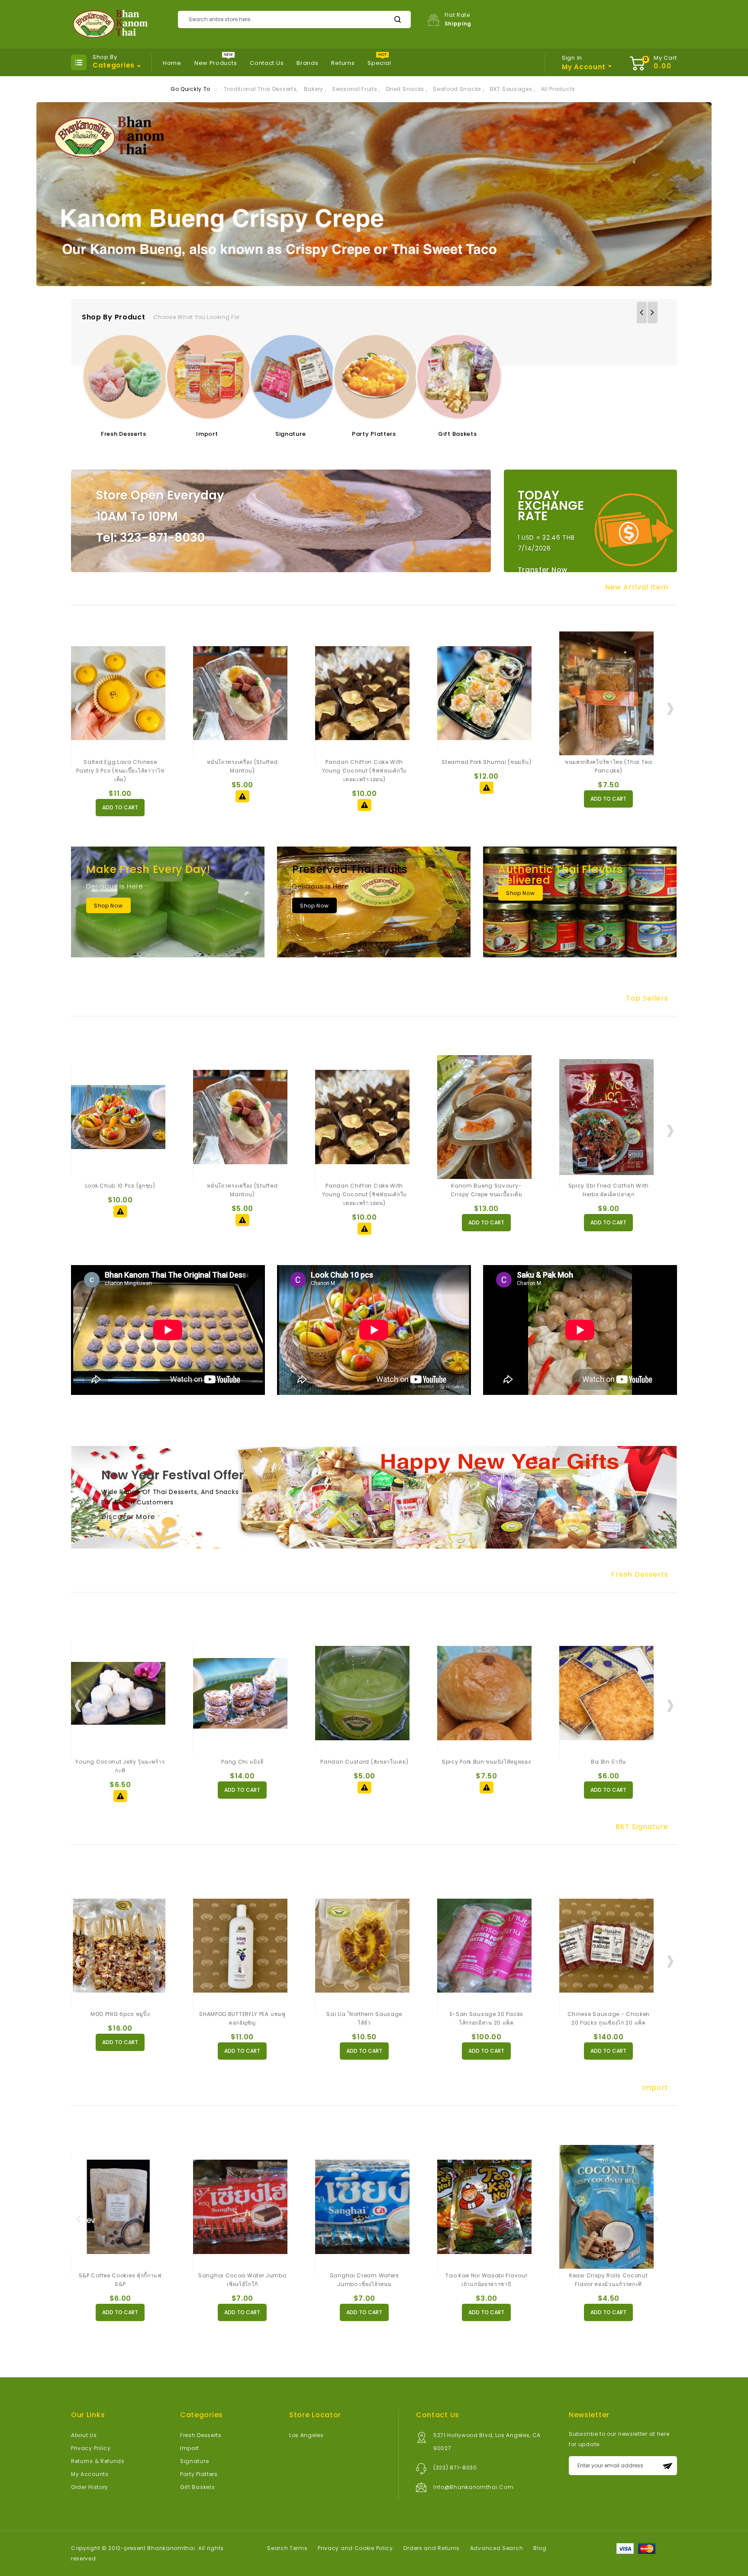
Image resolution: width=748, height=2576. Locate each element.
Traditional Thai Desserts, (261, 89)
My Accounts (90, 2474)
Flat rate (458, 19)
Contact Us (267, 63)
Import (207, 434)
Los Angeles (306, 2435)
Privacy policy (91, 2448)
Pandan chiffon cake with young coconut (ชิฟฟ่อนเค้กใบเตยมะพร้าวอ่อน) (243, 771)
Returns (343, 63)
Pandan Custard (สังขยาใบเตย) (242, 1762)
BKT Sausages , (513, 89)
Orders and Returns (431, 2548)
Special (379, 63)
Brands (307, 63)
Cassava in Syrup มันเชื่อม (609, 1762)
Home (172, 63)
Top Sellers (647, 998)
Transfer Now (543, 570)
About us (84, 2435)
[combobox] (294, 19)
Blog (540, 2548)
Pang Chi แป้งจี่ (120, 1762)
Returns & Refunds (98, 2461)
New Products (216, 63)
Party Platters (374, 434)
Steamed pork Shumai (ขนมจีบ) (364, 762)
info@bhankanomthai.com (473, 2487)
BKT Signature (642, 1827)
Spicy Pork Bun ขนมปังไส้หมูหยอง (364, 1762)
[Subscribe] (667, 2466)
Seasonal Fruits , (356, 89)
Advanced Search (497, 2548)
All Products (558, 89)
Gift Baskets (457, 434)
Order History (90, 2487)
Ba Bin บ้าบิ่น (486, 1762)
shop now (108, 906)
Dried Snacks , (407, 89)
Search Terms (287, 2548)
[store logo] (109, 24)
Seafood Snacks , (458, 89)
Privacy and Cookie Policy (355, 2548)
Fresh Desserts (124, 434)
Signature (290, 434)
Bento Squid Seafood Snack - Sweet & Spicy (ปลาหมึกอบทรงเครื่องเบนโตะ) (609, 771)
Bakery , (315, 89)
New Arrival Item (637, 587)
